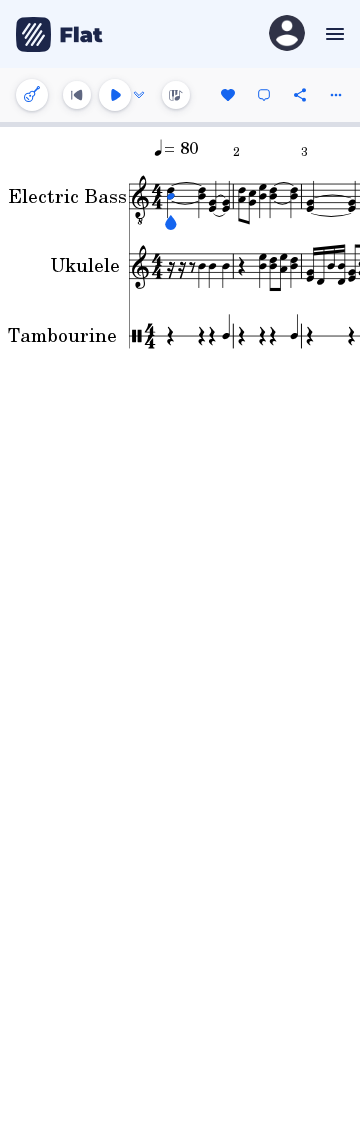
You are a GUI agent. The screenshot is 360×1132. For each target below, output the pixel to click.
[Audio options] (139, 95)
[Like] (228, 95)
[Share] (300, 95)
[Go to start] (77, 95)
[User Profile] (287, 34)
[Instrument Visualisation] (176, 95)
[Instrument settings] (32, 95)
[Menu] (332, 34)
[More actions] (336, 95)
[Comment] (264, 95)
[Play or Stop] (115, 95)
